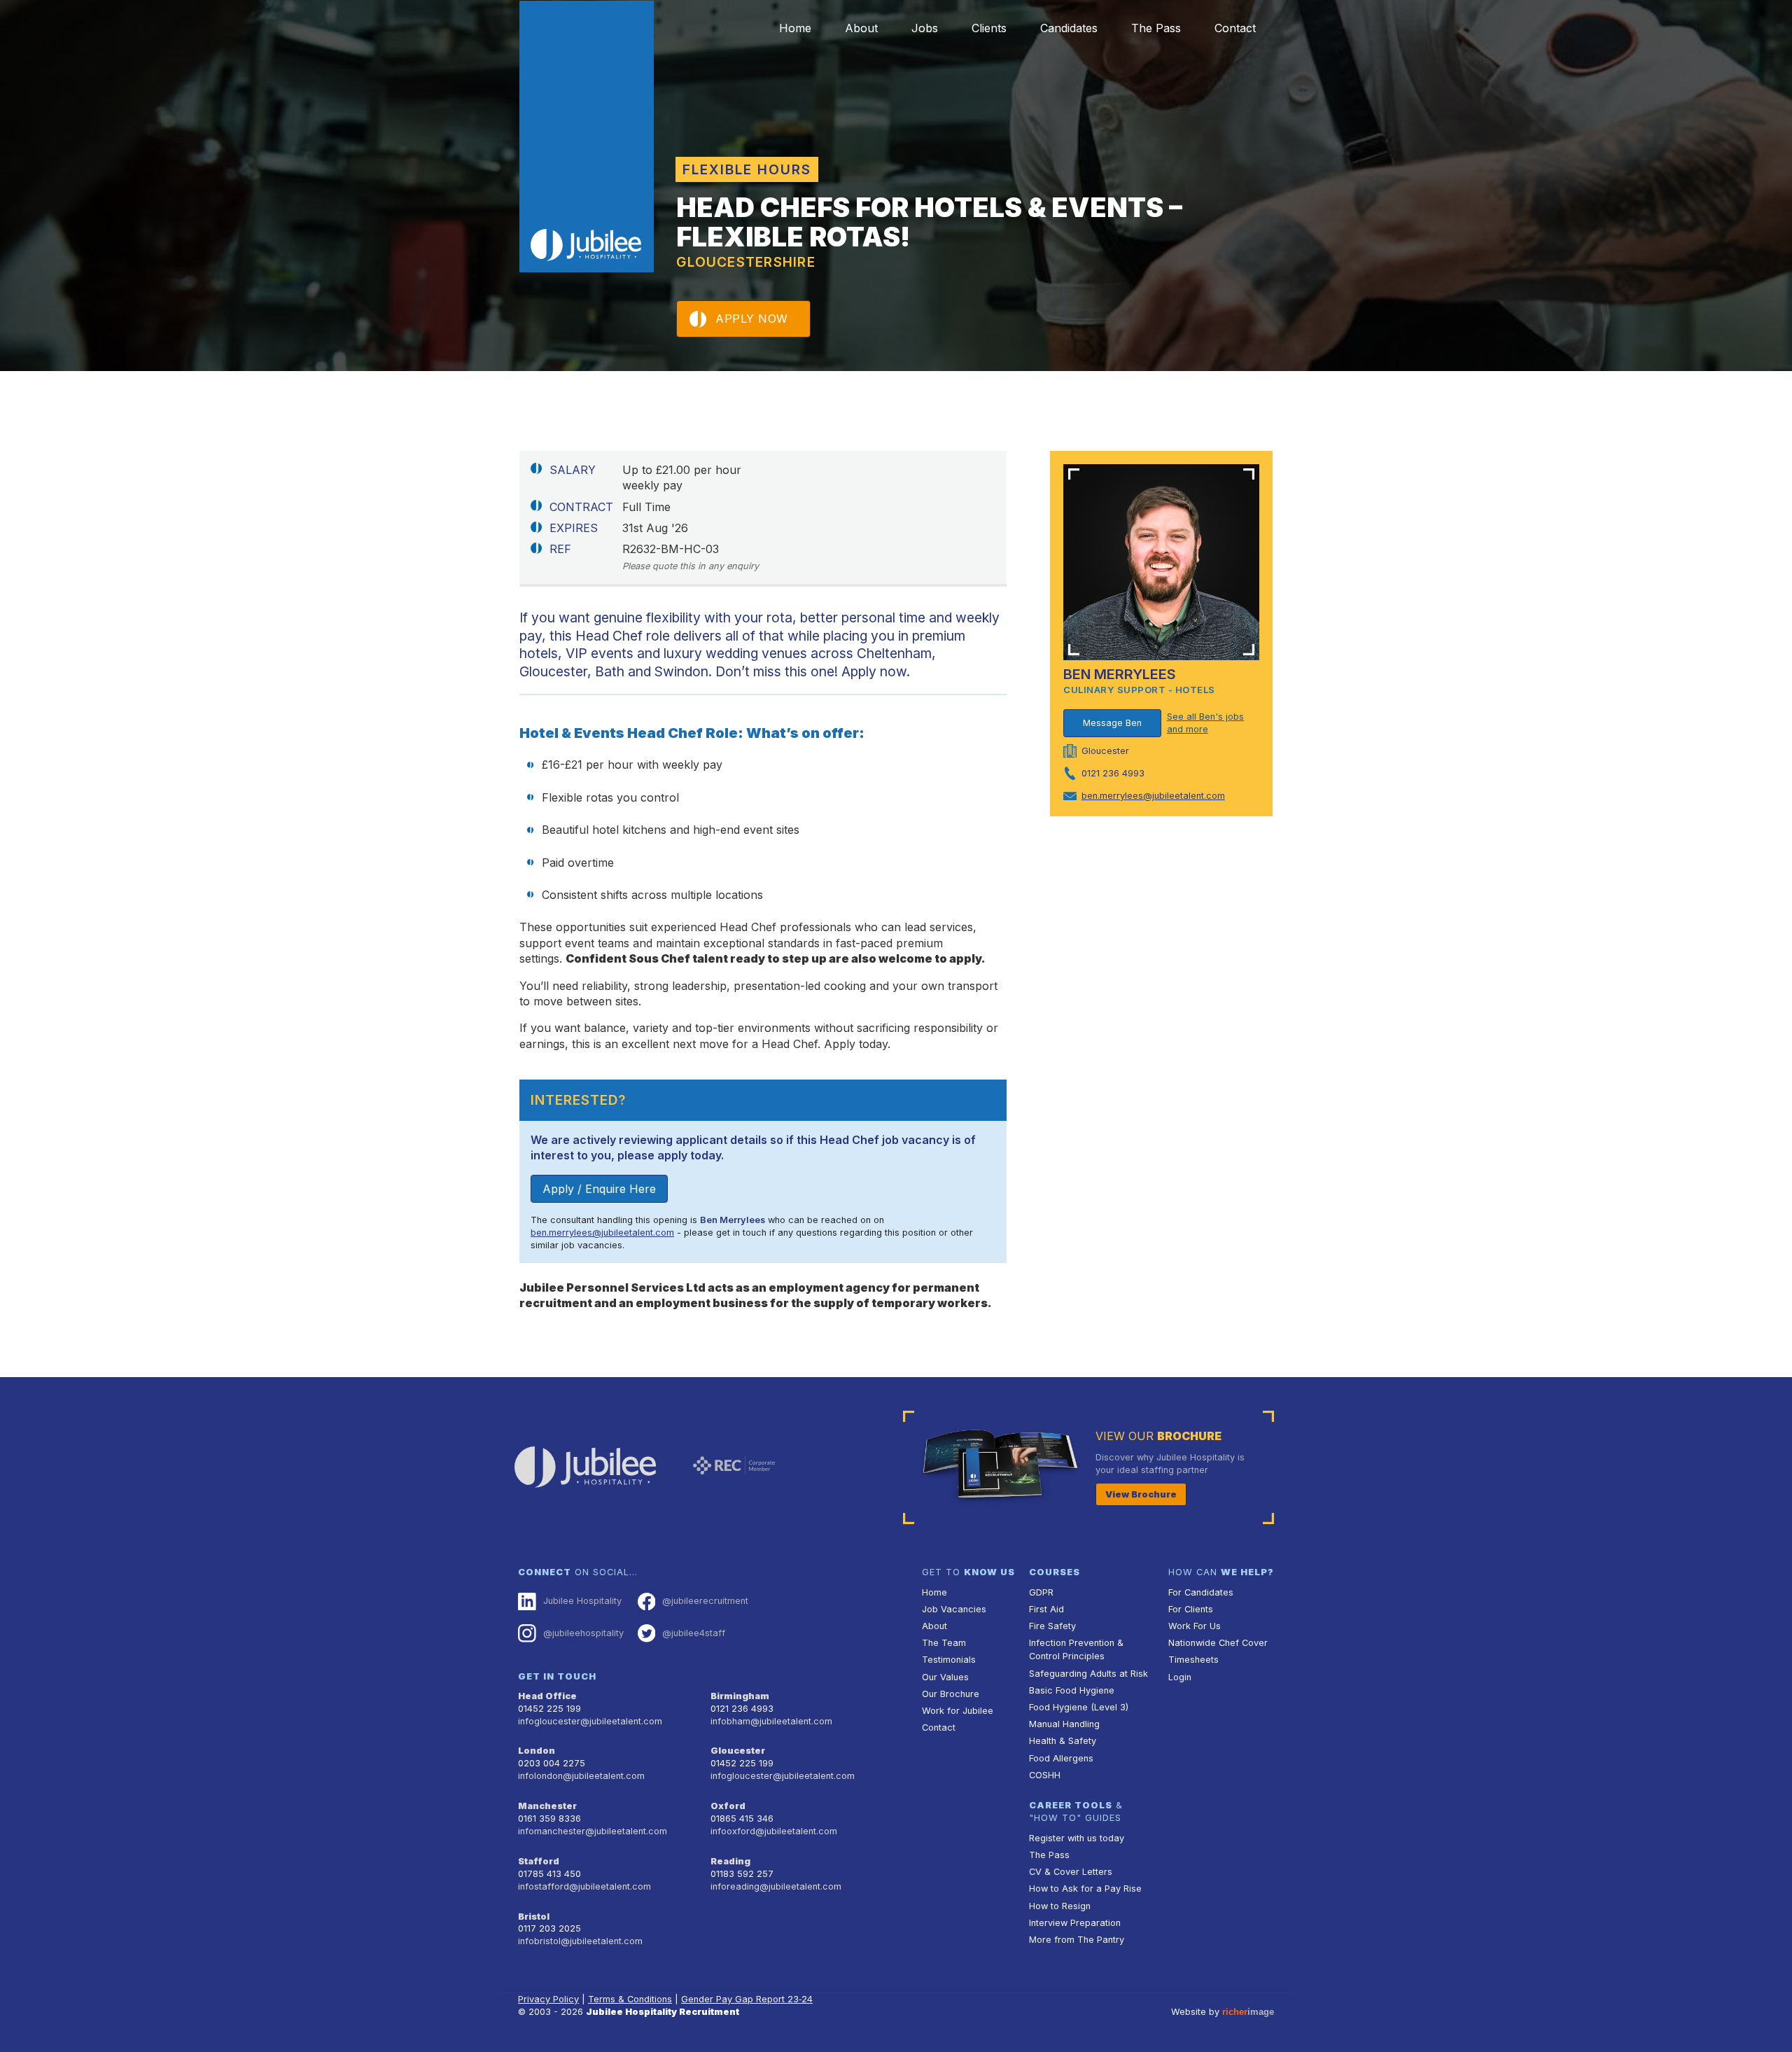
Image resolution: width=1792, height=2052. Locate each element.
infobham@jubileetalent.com (771, 1721)
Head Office (547, 1696)
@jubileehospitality (583, 1633)
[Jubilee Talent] (587, 137)
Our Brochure (951, 1694)
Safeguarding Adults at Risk (1088, 1674)
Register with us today (1077, 1838)
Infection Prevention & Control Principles (1076, 1649)
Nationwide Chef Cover (1218, 1643)
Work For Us (1195, 1626)
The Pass (1156, 28)
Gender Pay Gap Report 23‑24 (747, 1999)
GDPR (1041, 1592)
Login (1180, 1677)
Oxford (728, 1806)
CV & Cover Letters (1071, 1872)
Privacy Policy (548, 1999)
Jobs (925, 28)
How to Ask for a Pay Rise (1085, 1889)
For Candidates (1201, 1592)
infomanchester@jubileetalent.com (593, 1831)
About (861, 28)
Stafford (539, 1861)
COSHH (1045, 1775)
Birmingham (740, 1696)
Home (795, 28)
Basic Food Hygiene (1072, 1690)
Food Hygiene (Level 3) (1079, 1707)
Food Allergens (1061, 1758)
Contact (1235, 28)
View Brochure (1141, 1494)
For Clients (1191, 1609)
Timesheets (1193, 1660)
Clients (989, 28)
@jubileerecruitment (705, 1601)
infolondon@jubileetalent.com (581, 1776)
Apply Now (752, 319)
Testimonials (949, 1660)
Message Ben (1112, 723)
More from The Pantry (1077, 1940)
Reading (730, 1861)
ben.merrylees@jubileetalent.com (602, 1233)
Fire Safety (1052, 1626)
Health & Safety (1063, 1741)
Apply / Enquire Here (599, 1189)
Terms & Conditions (630, 1999)
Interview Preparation (1075, 1923)
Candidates (1069, 28)
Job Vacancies (954, 1609)
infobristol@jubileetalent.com (580, 1941)
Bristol (534, 1917)
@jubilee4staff (694, 1633)
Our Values (945, 1677)
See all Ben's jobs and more (1205, 723)
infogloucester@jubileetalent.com (590, 1721)
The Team (944, 1643)
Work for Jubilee (958, 1711)
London (537, 1751)
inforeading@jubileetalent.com (776, 1886)
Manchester (547, 1806)
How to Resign (1060, 1906)
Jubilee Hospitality (582, 1601)
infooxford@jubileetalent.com (774, 1831)
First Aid (1046, 1609)
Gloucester (738, 1751)
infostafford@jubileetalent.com (584, 1886)
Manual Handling (1064, 1724)
